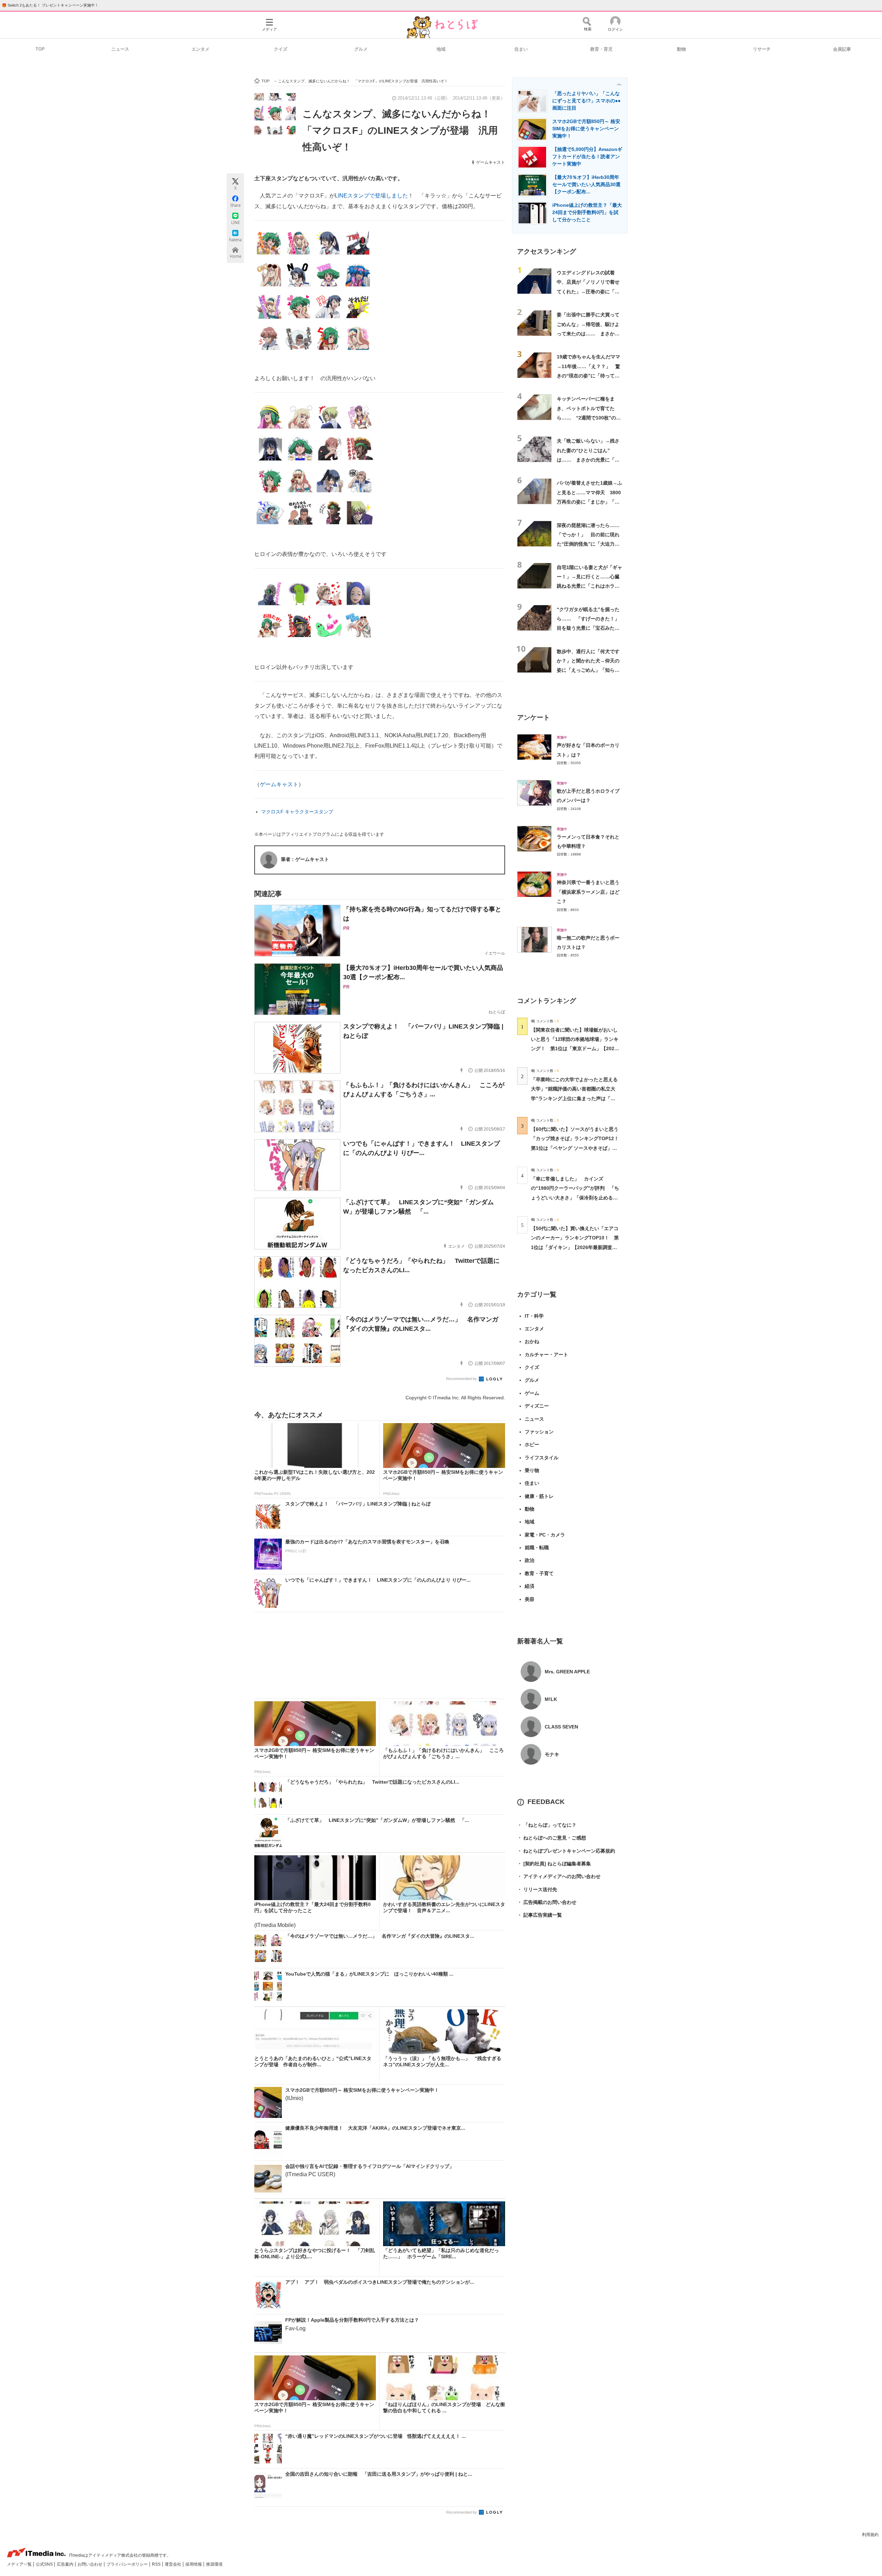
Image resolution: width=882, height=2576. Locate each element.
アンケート (534, 717)
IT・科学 (534, 1316)
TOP (40, 49)
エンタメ (201, 49)
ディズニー (537, 1406)
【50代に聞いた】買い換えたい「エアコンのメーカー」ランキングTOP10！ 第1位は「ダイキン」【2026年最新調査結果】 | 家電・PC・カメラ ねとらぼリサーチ (575, 1247)
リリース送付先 (537, 1889)
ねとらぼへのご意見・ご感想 (552, 1838)
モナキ (552, 1754)
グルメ (361, 49)
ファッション (539, 1432)
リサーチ (762, 49)
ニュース (120, 49)
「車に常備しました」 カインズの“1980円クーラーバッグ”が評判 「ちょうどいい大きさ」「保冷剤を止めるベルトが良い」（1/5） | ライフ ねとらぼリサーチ (575, 1198)
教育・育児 (601, 49)
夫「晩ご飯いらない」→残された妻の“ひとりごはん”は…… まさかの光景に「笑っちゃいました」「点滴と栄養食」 (588, 460)
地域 (441, 49)
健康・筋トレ (539, 1496)
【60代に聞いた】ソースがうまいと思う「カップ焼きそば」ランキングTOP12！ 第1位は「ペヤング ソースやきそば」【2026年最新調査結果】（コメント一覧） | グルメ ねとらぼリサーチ (577, 1148)
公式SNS (45, 2564)
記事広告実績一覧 (540, 1915)
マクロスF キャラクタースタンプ (297, 812)
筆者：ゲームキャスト (305, 859)
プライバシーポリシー (128, 2564)
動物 (681, 49)
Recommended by (462, 1379)
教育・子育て (539, 1573)
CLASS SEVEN (561, 1727)
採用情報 (194, 2564)
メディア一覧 (20, 2564)
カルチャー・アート (546, 1355)
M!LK (551, 1699)
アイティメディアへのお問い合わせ (559, 1876)
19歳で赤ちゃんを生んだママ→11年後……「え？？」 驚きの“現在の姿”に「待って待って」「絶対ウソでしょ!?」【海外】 (588, 376)
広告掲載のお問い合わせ (547, 1902)
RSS (157, 2564)
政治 (530, 1560)
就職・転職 (537, 1548)
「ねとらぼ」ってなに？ (547, 1825)
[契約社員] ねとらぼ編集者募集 (554, 1864)
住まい (521, 49)
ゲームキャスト (491, 162)
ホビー (532, 1444)
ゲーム (532, 1393)
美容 (530, 1599)
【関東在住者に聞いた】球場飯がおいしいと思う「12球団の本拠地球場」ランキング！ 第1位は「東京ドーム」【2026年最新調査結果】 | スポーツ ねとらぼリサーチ (575, 1049)
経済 (530, 1586)
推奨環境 (214, 2564)
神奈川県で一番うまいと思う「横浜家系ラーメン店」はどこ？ (588, 892)
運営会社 (173, 2564)
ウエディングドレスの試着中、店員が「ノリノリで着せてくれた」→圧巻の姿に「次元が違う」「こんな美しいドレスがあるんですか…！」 (588, 291)
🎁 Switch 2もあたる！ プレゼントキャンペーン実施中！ (50, 5)
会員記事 (842, 49)
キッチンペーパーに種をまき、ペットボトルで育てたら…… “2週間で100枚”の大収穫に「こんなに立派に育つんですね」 (589, 418)
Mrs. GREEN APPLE (567, 1672)
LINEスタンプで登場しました (371, 196)
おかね (532, 1341)
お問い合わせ (90, 2564)
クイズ (281, 49)
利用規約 (870, 2535)
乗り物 (532, 1470)
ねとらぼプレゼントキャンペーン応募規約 (566, 1851)
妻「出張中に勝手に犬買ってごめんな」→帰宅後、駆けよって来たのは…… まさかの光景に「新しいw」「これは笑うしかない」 (588, 333)
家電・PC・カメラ (545, 1535)
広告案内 (66, 2564)
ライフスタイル (542, 1458)
